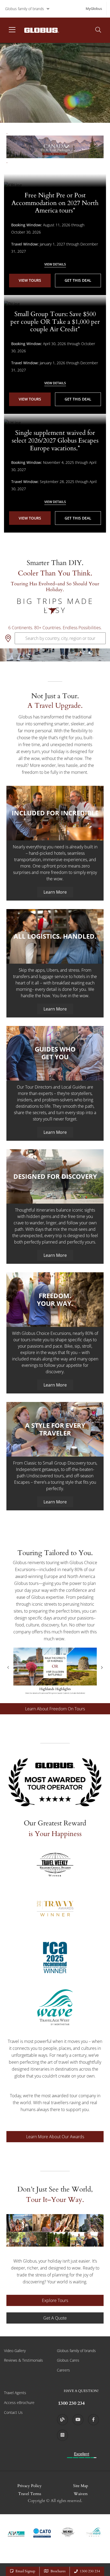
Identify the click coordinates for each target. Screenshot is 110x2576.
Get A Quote (55, 2318)
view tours (30, 280)
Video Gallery (15, 2351)
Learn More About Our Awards (55, 2137)
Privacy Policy (30, 2486)
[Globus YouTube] (78, 2420)
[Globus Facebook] (93, 2420)
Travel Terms (30, 2494)
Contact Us (13, 2412)
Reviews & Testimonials (23, 2360)
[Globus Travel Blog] (62, 2420)
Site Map (81, 2486)
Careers (63, 2370)
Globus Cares (68, 2360)
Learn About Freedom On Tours (55, 1709)
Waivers (81, 2494)
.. (7, 147)
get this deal (78, 280)
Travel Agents (15, 2393)
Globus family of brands (25, 9)
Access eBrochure (19, 2403)
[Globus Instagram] (62, 2435)
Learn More (55, 892)
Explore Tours (55, 2300)
